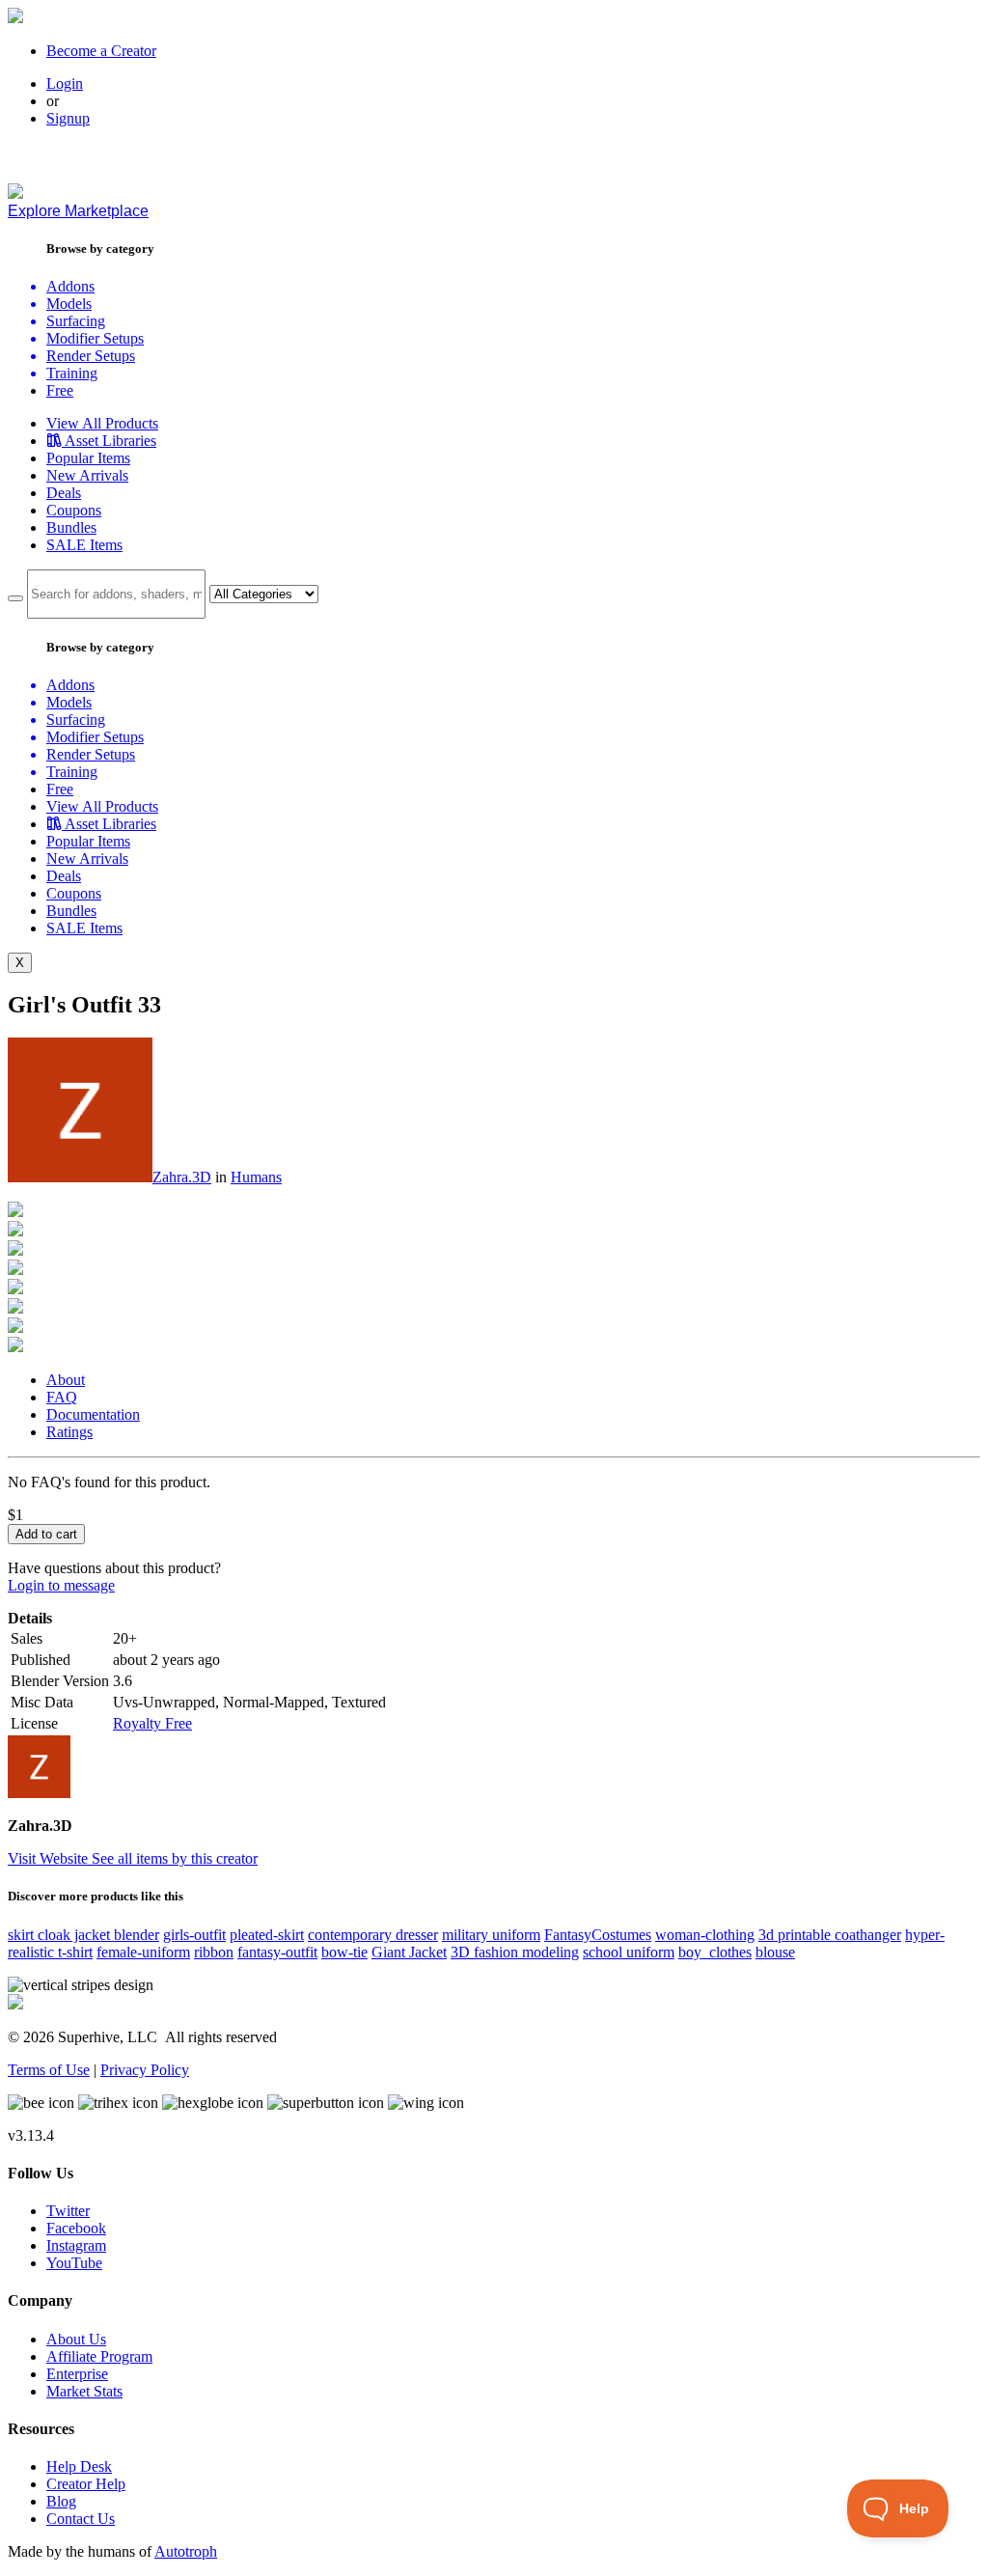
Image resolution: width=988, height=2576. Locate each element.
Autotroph (186, 2551)
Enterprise (77, 2374)
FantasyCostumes (598, 1935)
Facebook (76, 2228)
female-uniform (143, 1952)
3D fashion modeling (515, 1952)
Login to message (61, 1585)
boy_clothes (715, 1952)
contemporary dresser (373, 1935)
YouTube (74, 2263)
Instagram (76, 2245)
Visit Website (50, 1858)
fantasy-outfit (277, 1952)
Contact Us (81, 2519)
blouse (775, 1952)
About (66, 1380)
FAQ (62, 1397)
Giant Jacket (409, 1952)
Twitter (68, 2211)
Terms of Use (49, 2070)
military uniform (491, 1935)
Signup (68, 118)
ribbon (214, 1952)
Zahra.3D (182, 1177)
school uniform (629, 1952)
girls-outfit (194, 1935)
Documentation (93, 1414)
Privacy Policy (145, 2070)
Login (65, 83)
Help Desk (79, 2466)
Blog (61, 2501)
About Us (76, 2339)
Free (60, 390)
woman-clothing (705, 1935)
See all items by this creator (175, 1858)
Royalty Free (152, 1723)
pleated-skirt (267, 1935)
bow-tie (344, 1952)
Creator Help (86, 2484)
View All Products (102, 423)
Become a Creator (101, 51)
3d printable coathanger (830, 1935)
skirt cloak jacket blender (83, 1935)
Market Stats (84, 2391)
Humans (256, 1177)
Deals (64, 493)
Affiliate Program (99, 2356)
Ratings (69, 1432)
